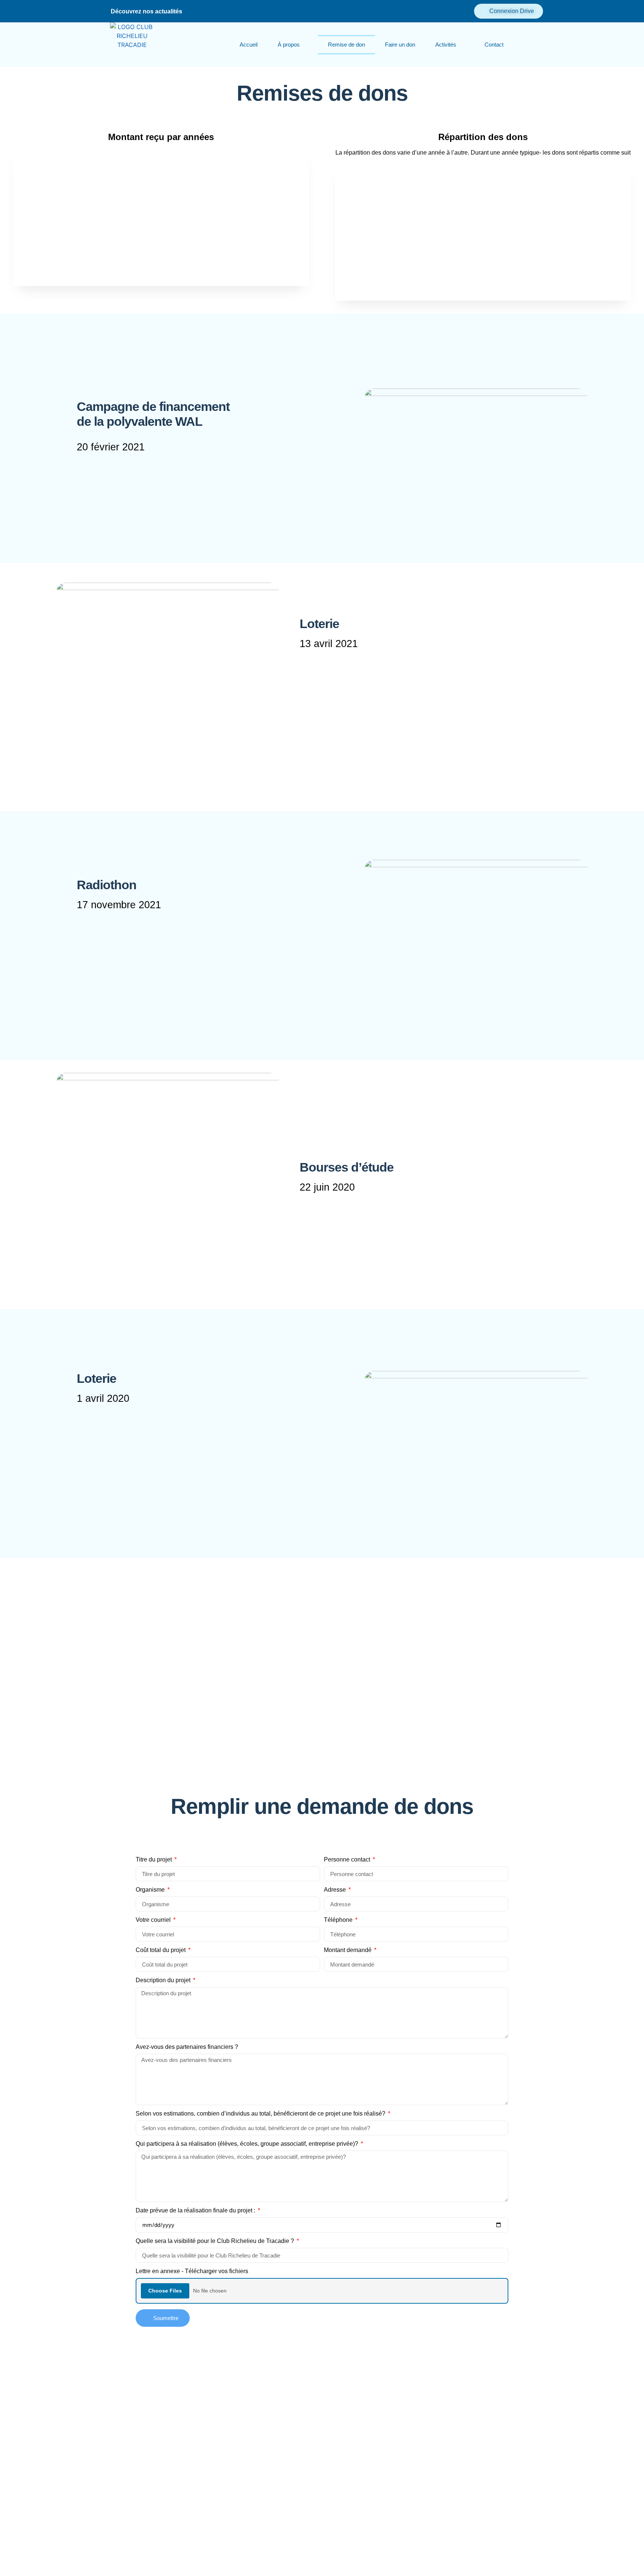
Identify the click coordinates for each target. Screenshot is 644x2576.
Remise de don (346, 45)
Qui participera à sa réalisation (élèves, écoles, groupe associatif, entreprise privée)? (248, 2144)
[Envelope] (202, 11)
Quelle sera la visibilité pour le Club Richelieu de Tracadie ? (216, 2241)
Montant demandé (348, 1950)
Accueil (249, 45)
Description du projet (164, 1980)
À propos (289, 45)
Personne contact (348, 1860)
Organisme (151, 1890)
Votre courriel (154, 1920)
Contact (494, 45)
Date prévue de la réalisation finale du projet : (196, 2211)
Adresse (336, 1890)
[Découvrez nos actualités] (105, 11)
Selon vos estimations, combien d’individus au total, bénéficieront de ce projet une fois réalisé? (261, 2114)
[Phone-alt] (189, 11)
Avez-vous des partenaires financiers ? (187, 2047)
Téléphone (339, 1920)
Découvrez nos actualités (146, 11)
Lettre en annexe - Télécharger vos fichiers (192, 2271)
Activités (446, 45)
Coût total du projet (161, 1950)
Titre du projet (154, 1860)
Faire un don (400, 45)
